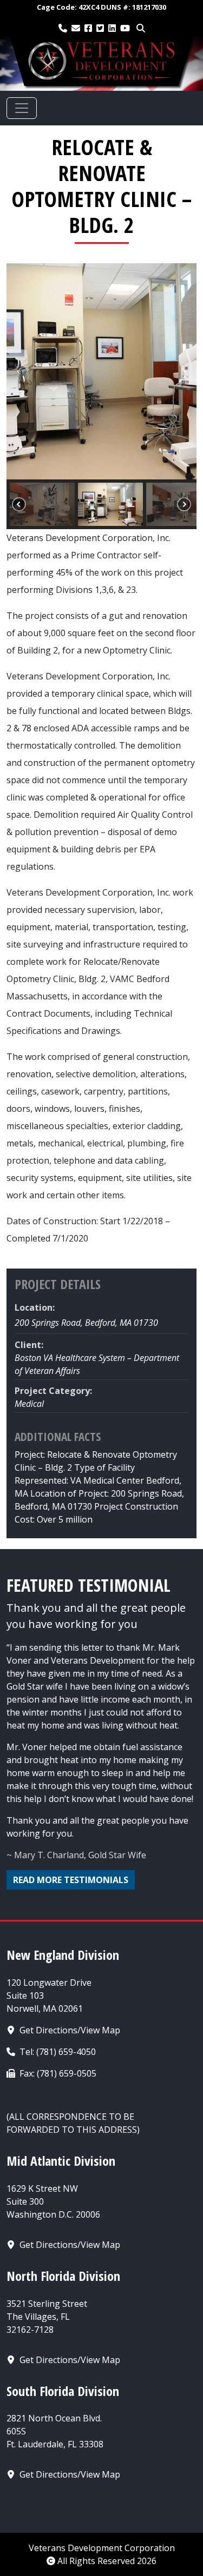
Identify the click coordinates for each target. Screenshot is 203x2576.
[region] (101, 396)
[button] (19, 371)
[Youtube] (125, 28)
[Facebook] (88, 28)
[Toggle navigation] (22, 108)
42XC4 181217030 (101, 7)
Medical (29, 1404)
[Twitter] (100, 28)
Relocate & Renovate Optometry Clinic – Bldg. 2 (101, 186)
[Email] (76, 28)
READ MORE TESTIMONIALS (71, 1880)
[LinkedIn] (112, 28)
